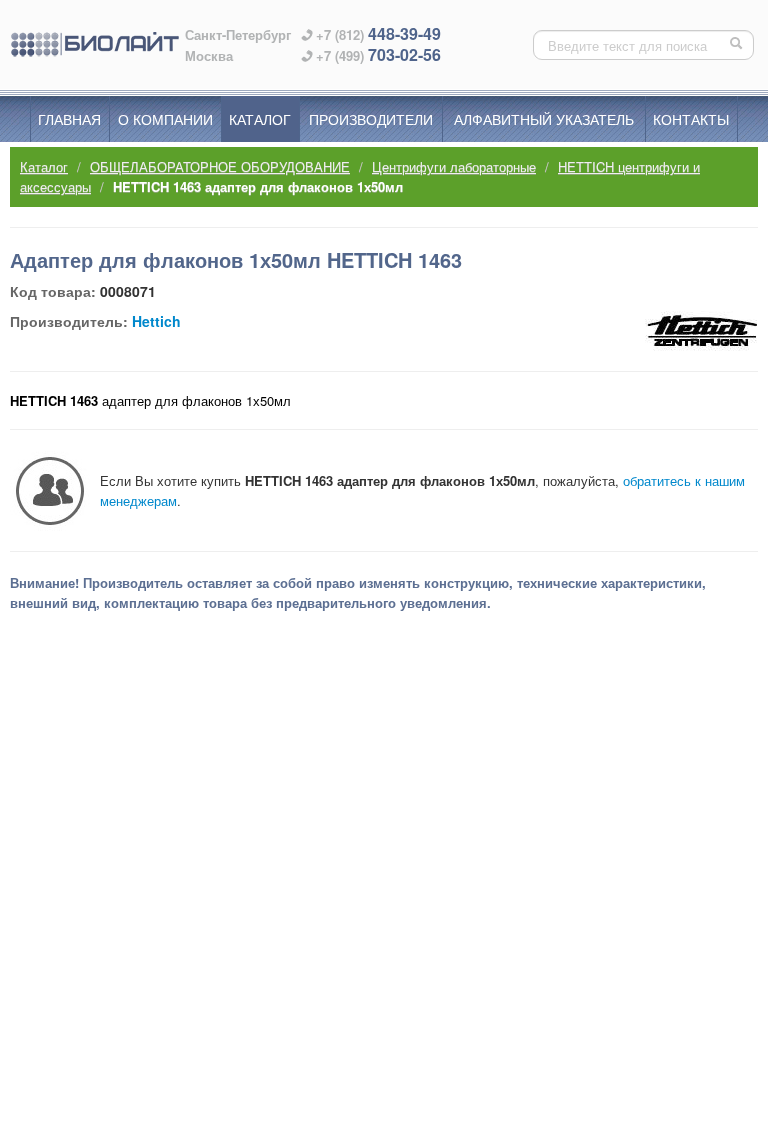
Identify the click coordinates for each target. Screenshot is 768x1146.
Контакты (691, 119)
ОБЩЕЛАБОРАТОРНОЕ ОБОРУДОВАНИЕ (220, 166)
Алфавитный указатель (544, 119)
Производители (371, 119)
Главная (69, 119)
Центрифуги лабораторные (454, 166)
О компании (165, 119)
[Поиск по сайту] (738, 45)
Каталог (260, 119)
